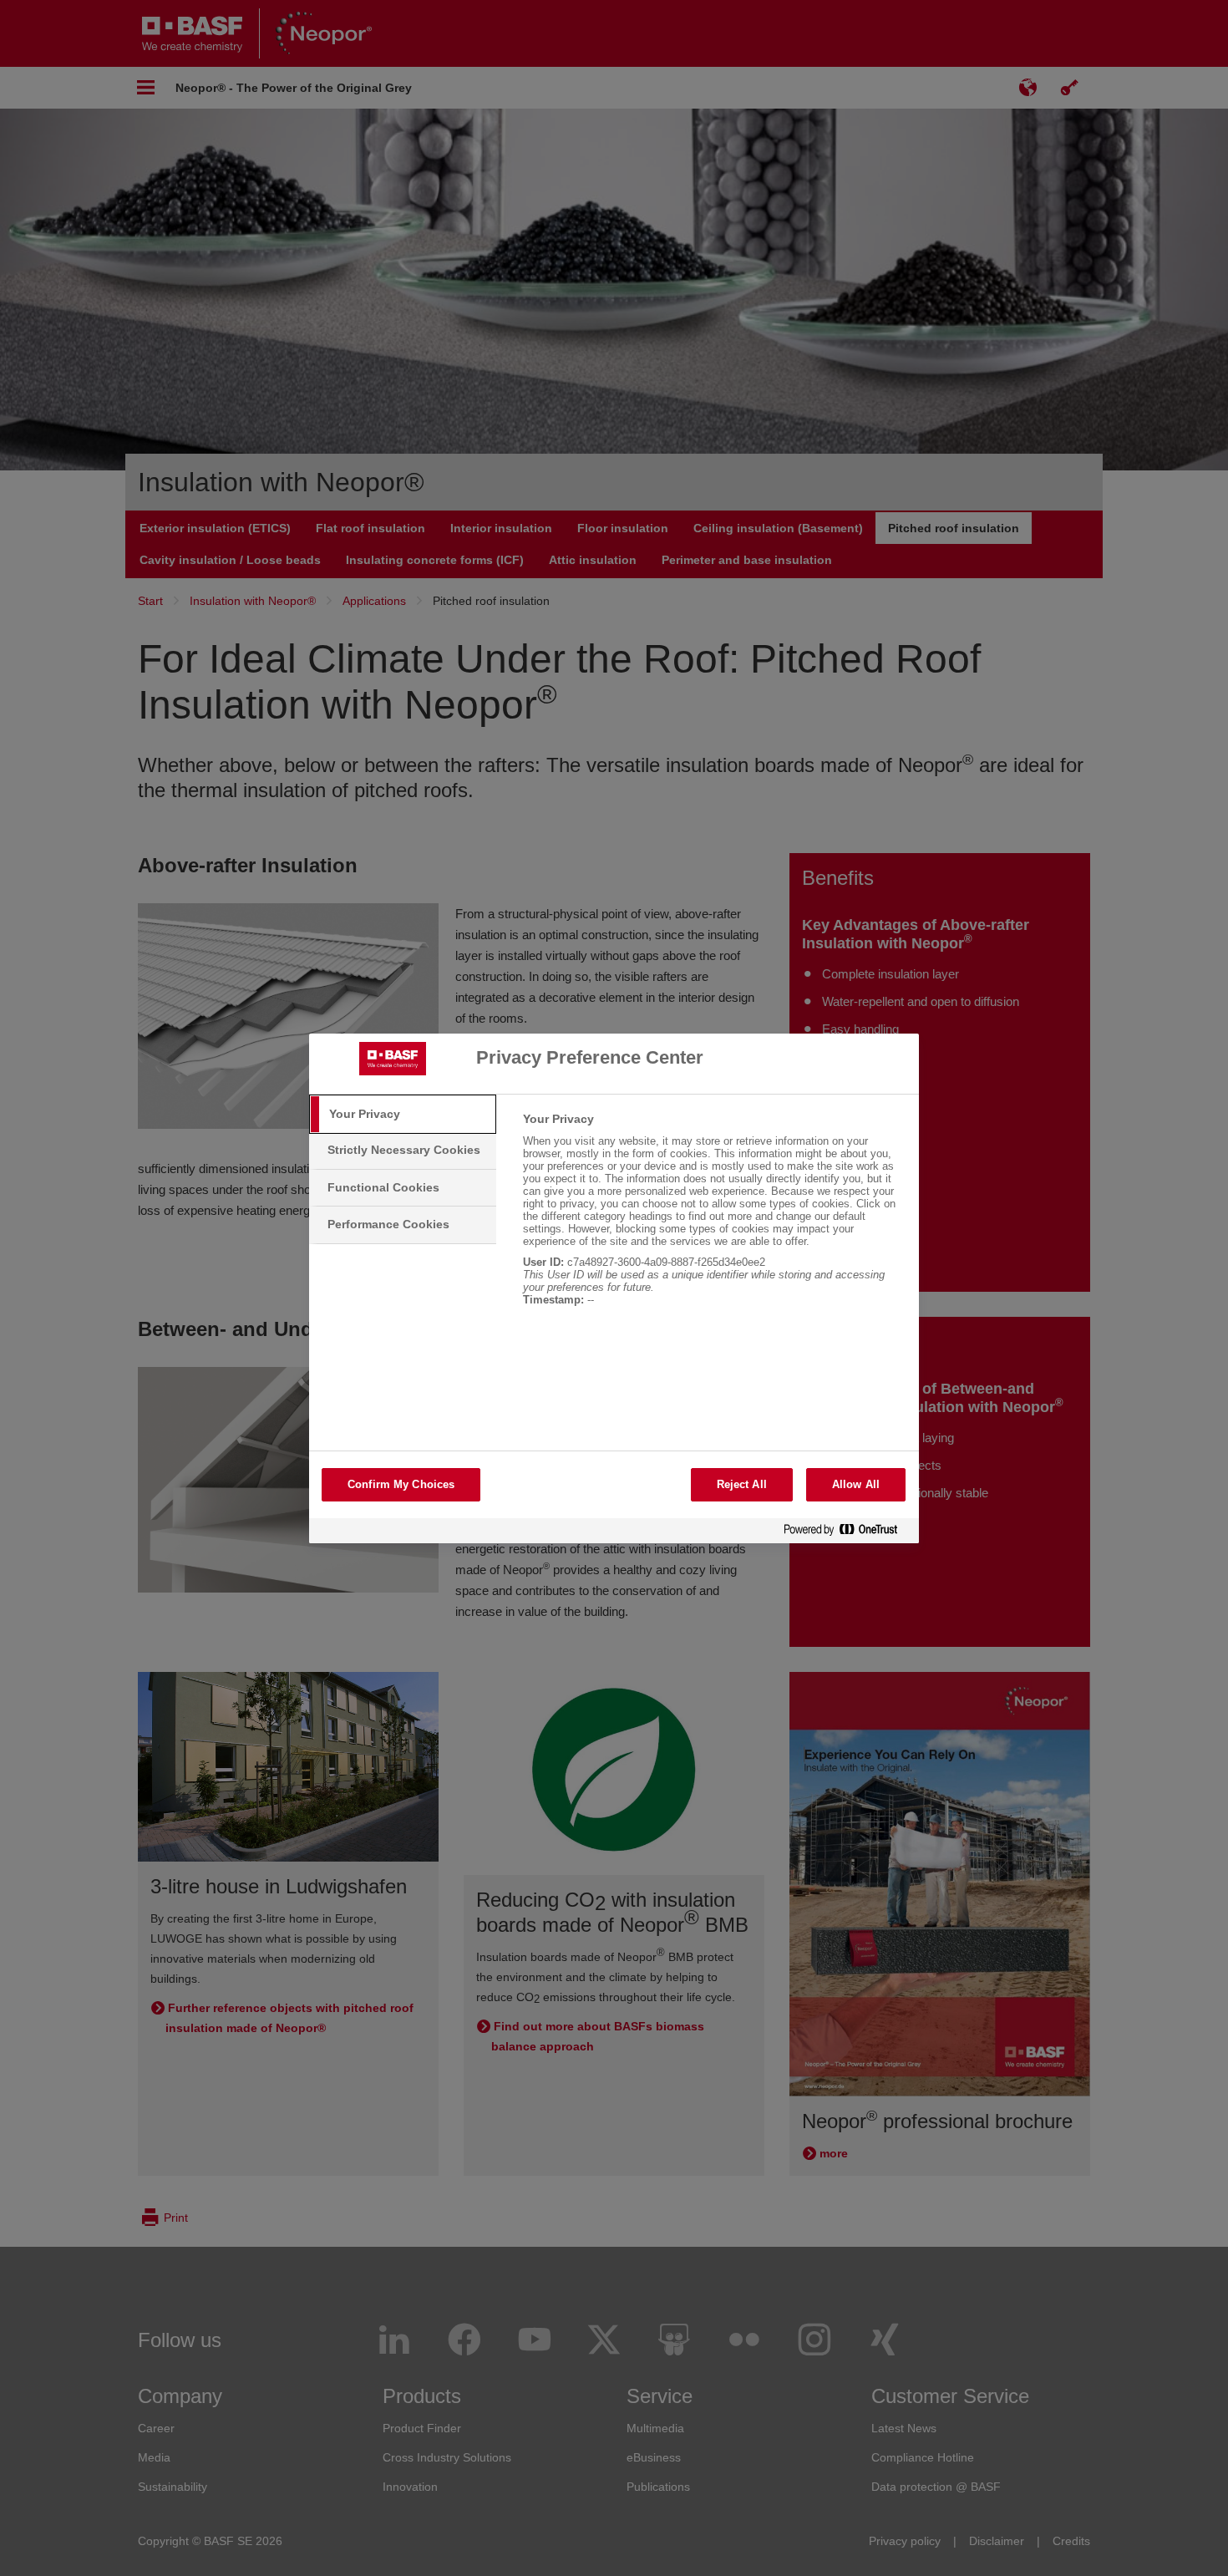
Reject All (742, 1484)
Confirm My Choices (401, 1484)
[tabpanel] (714, 1218)
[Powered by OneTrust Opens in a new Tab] (847, 1533)
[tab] (403, 1115)
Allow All (856, 1484)
